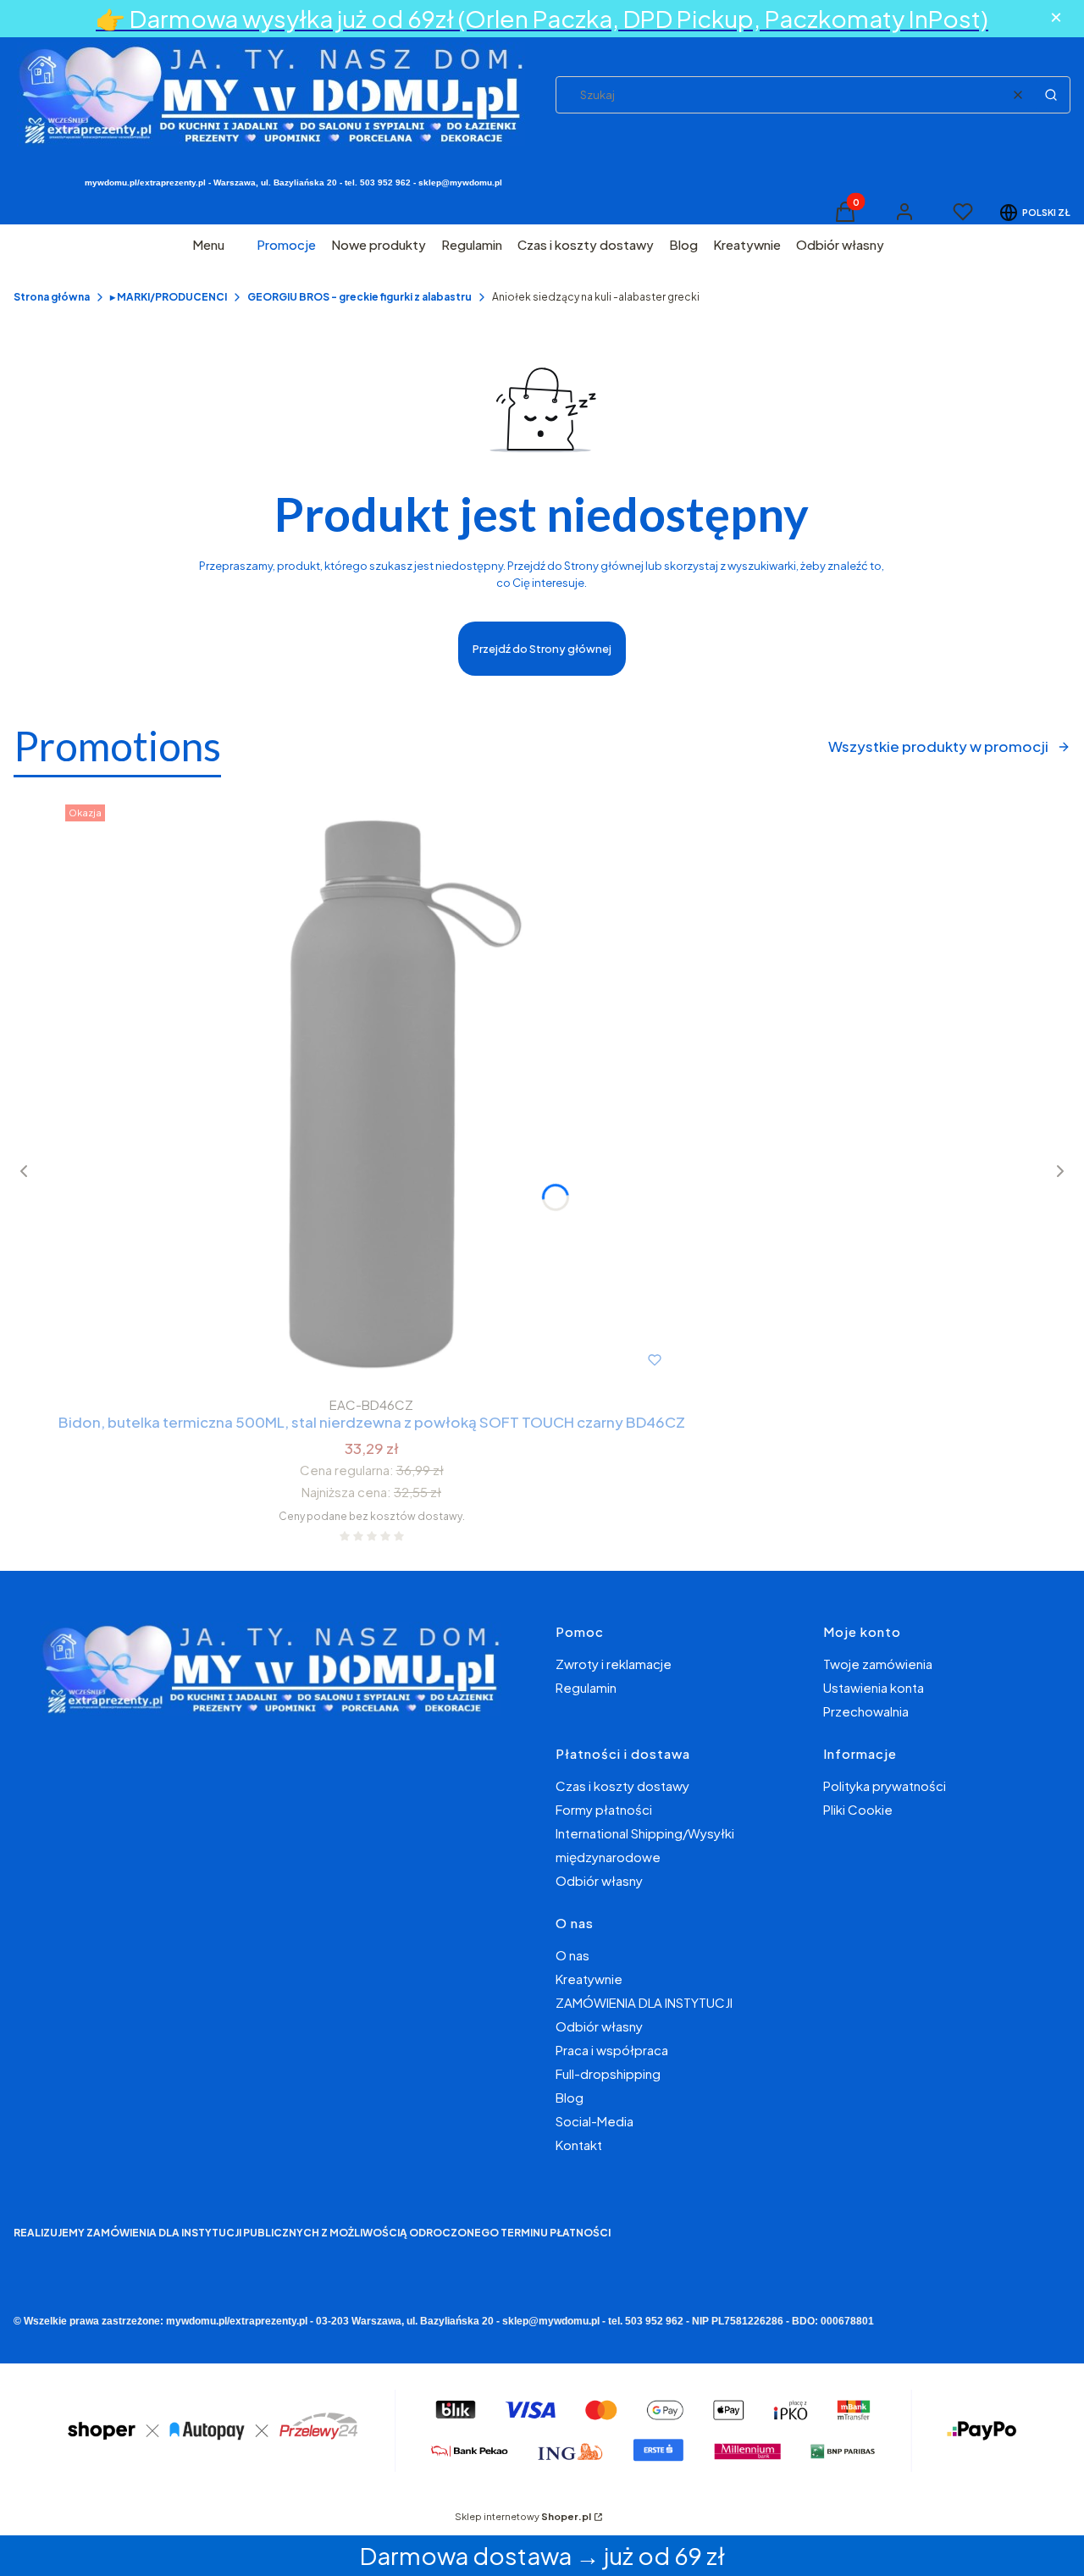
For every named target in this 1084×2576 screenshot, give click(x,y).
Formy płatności (604, 1809)
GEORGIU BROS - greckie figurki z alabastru (359, 297)
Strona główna (52, 297)
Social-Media (595, 2121)
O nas (572, 1955)
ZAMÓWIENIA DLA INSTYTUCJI (644, 2002)
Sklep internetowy (523, 2516)
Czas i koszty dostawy (622, 1786)
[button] (1051, 95)
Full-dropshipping (608, 2073)
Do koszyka (336, 1360)
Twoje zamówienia (878, 1664)
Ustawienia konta (874, 1687)
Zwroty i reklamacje (614, 1664)
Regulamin (586, 1687)
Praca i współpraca (612, 2050)
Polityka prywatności (885, 1786)
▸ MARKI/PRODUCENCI (169, 297)
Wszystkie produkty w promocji (938, 746)
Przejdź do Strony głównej (542, 649)
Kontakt (579, 2145)
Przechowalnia (866, 1711)
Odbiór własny (599, 1880)
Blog (570, 2097)
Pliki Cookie (858, 1809)
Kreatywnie (589, 1979)
